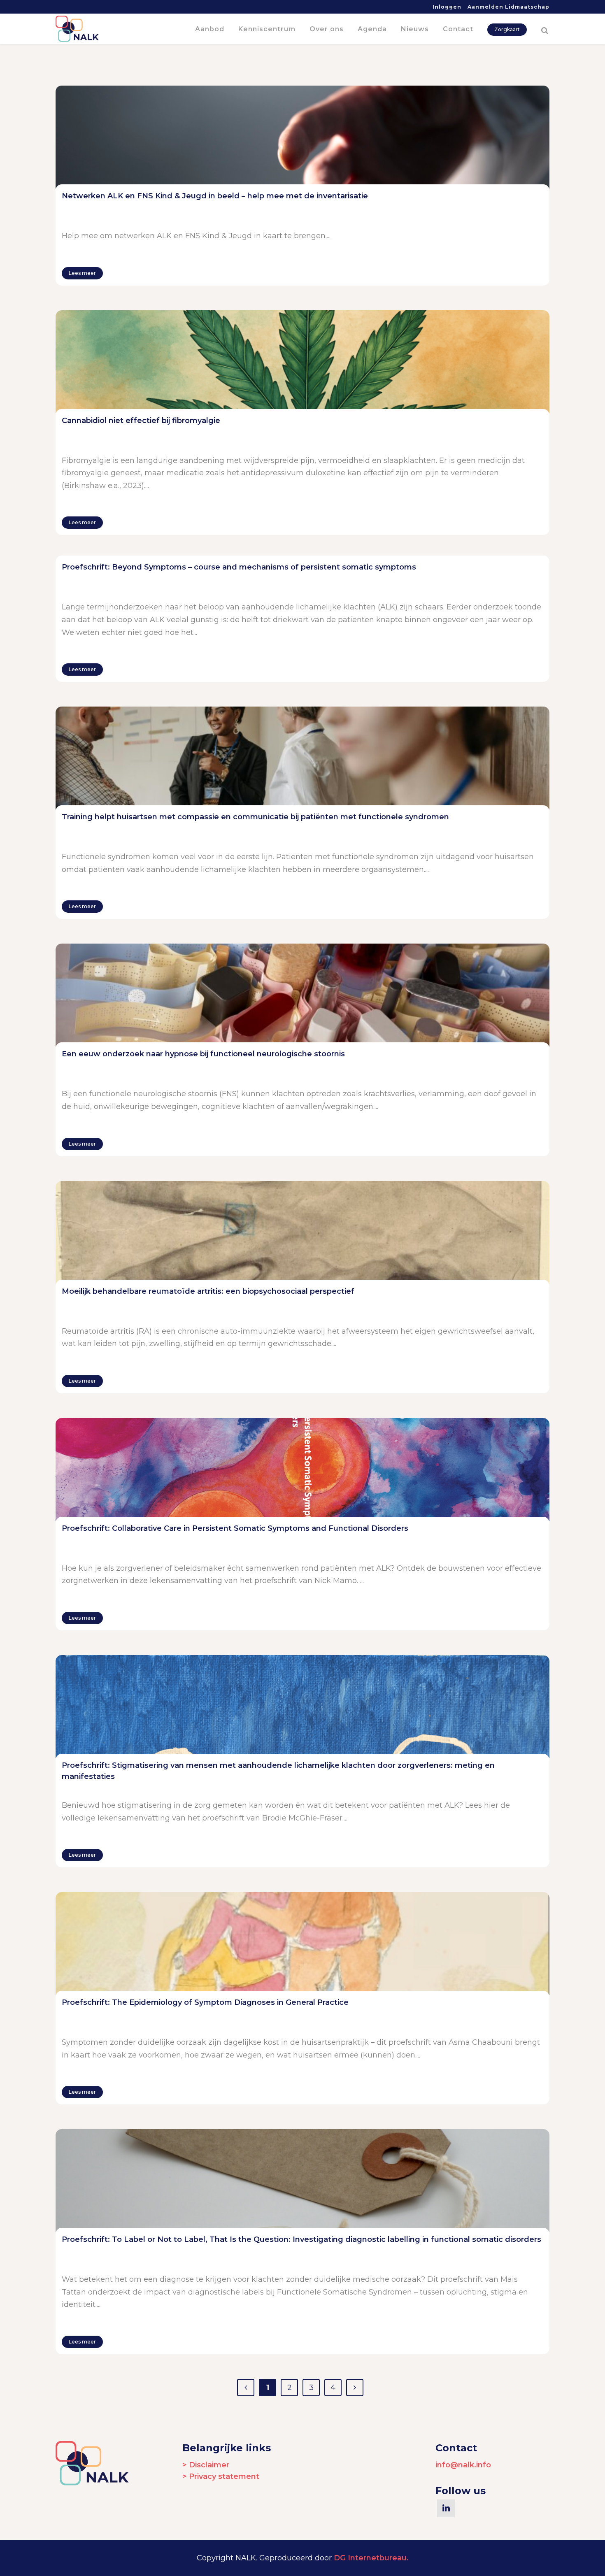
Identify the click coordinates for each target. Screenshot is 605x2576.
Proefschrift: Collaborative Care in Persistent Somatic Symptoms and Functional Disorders (235, 1528)
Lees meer (82, 273)
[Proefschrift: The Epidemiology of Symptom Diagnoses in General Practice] (302, 1944)
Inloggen (447, 7)
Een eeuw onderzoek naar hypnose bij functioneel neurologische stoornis (203, 1054)
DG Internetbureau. (371, 2558)
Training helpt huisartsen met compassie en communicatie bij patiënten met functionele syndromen (255, 817)
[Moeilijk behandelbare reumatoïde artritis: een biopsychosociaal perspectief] (302, 1232)
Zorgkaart (507, 29)
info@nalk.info (463, 2465)
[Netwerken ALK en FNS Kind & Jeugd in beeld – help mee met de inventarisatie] (302, 137)
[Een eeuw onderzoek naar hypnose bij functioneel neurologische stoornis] (302, 995)
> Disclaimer (206, 2465)
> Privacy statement (221, 2476)
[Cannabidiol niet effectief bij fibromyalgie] (302, 362)
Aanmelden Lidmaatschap (508, 7)
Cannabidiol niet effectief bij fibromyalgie (141, 421)
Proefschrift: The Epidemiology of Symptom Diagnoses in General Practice (205, 2002)
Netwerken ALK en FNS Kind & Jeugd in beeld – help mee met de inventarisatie (215, 196)
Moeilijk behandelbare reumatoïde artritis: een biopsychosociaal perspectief (208, 1291)
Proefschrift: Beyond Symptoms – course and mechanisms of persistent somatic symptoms (239, 567)
